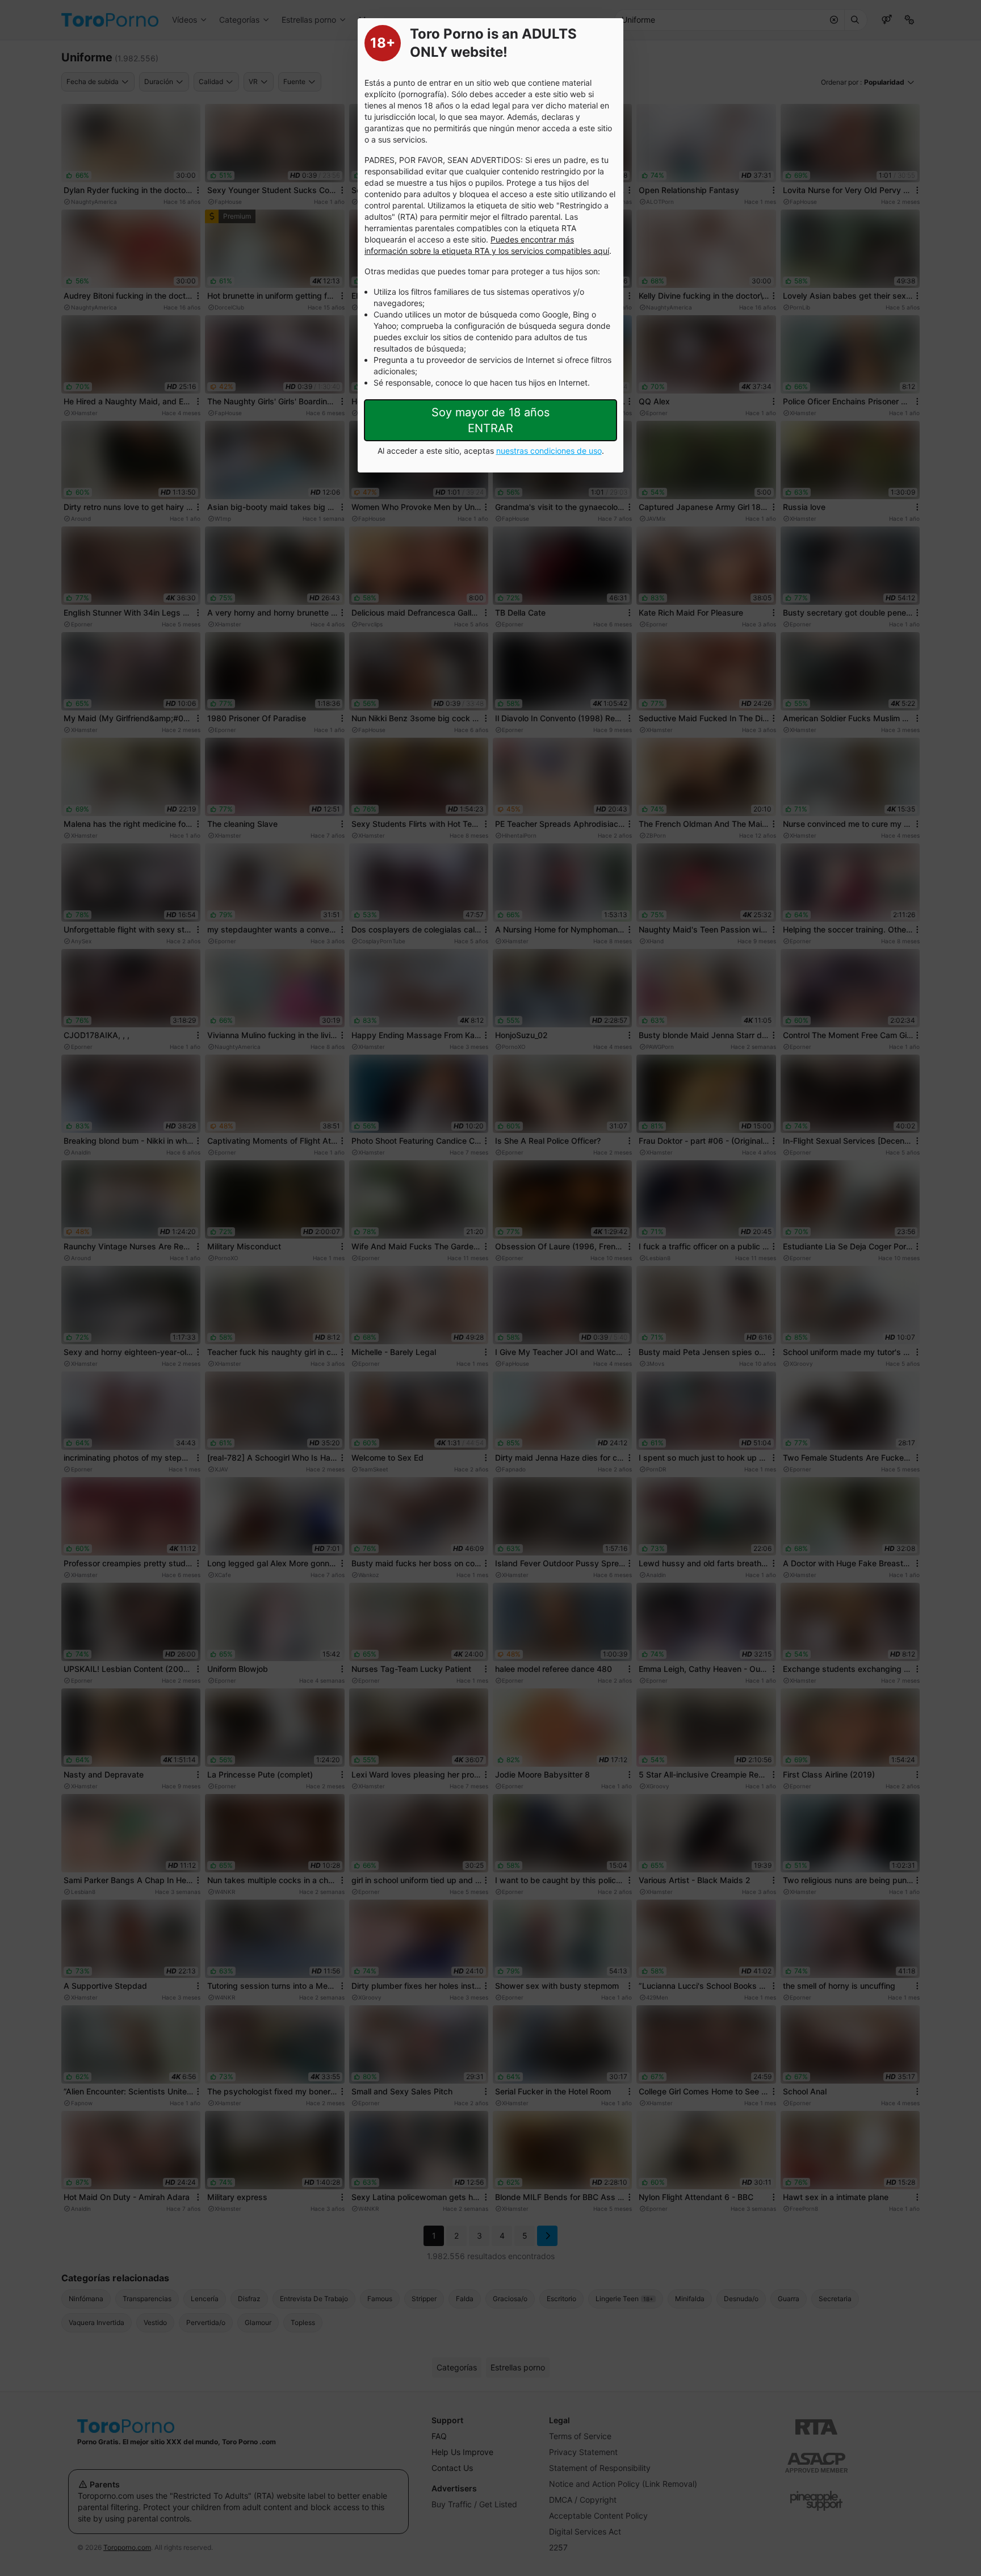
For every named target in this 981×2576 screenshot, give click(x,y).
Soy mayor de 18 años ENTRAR (491, 420)
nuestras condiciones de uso (549, 451)
